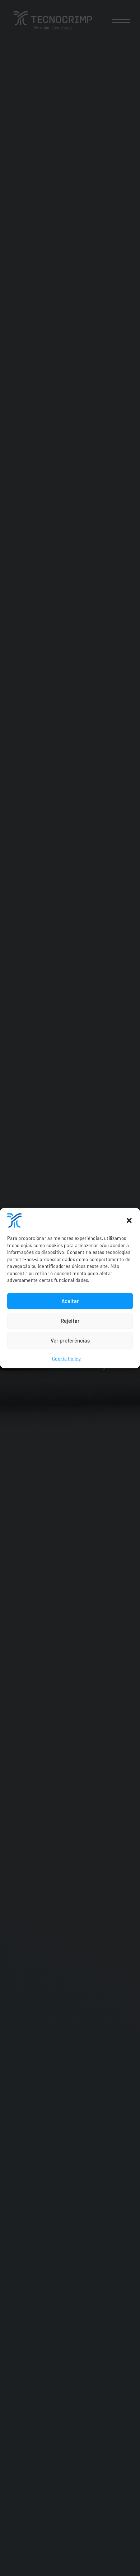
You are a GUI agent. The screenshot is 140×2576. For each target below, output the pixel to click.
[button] (129, 1221)
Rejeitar (70, 1321)
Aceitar (70, 1301)
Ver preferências (70, 1340)
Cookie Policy (66, 1358)
